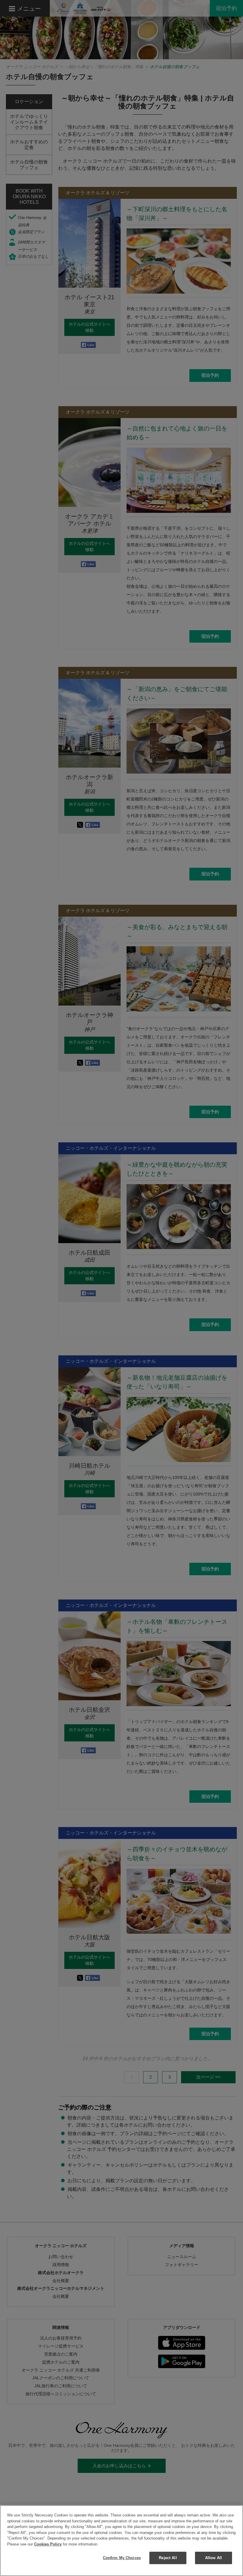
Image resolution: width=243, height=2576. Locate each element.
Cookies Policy (48, 2544)
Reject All (168, 2558)
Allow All (214, 2558)
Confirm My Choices (122, 2558)
